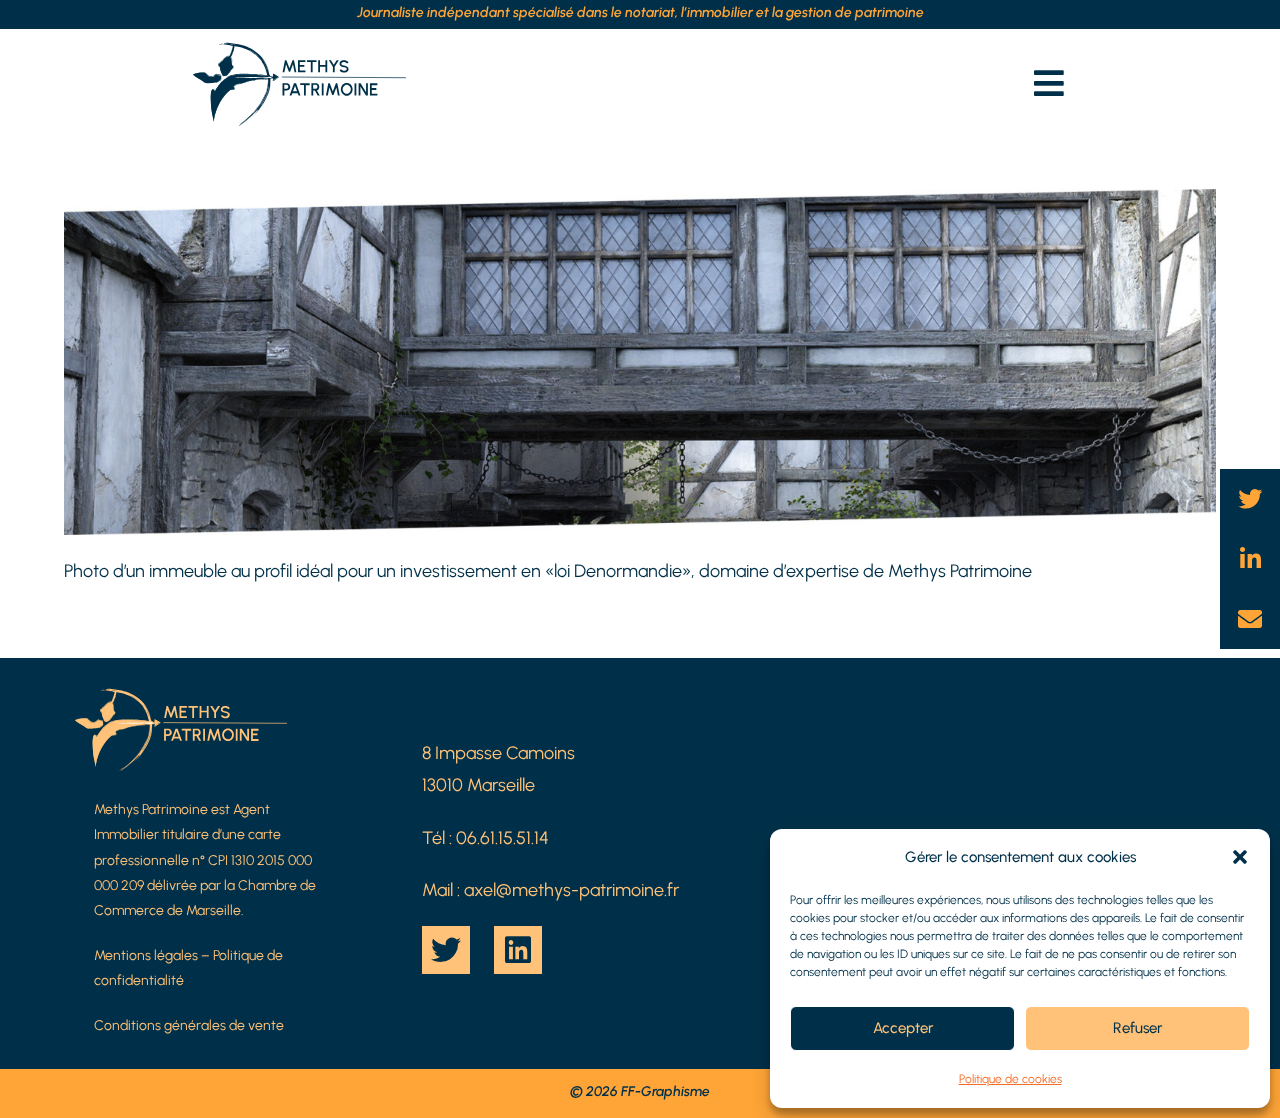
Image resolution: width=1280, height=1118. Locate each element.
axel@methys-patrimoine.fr (571, 890)
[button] (1240, 857)
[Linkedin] (518, 950)
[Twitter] (446, 950)
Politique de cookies (1010, 1079)
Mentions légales (146, 955)
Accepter (903, 1028)
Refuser (1137, 1028)
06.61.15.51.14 (502, 838)
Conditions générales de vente (189, 1025)
